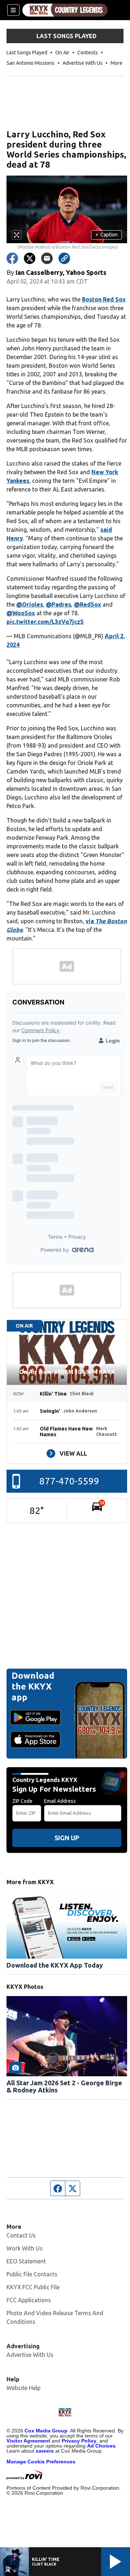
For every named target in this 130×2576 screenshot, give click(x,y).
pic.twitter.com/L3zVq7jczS (45, 622)
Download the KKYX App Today (55, 1965)
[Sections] (13, 10)
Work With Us (25, 2248)
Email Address (60, 1801)
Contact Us (21, 2235)
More (116, 63)
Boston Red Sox (104, 299)
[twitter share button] (30, 258)
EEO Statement (26, 2261)
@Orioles (30, 604)
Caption (107, 235)
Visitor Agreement (28, 2441)
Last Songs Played (27, 53)
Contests (88, 53)
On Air (62, 53)
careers (45, 2451)
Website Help (23, 2388)
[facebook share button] (12, 258)
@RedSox (88, 604)
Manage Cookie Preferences (41, 2462)
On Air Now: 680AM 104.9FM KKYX (67, 1372)
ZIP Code (22, 1801)
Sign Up (67, 1838)
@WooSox (21, 613)
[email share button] (47, 258)
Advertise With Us (83, 63)
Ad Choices (101, 2446)
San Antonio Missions (31, 63)
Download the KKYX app (33, 1686)
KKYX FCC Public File (33, 2287)
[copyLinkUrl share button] (64, 258)
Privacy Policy (79, 2441)
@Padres (58, 604)
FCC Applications (29, 2300)
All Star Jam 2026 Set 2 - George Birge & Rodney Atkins (64, 2086)
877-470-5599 (69, 1481)
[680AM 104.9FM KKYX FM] (65, 10)
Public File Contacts (32, 2274)
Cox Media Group (46, 2431)
